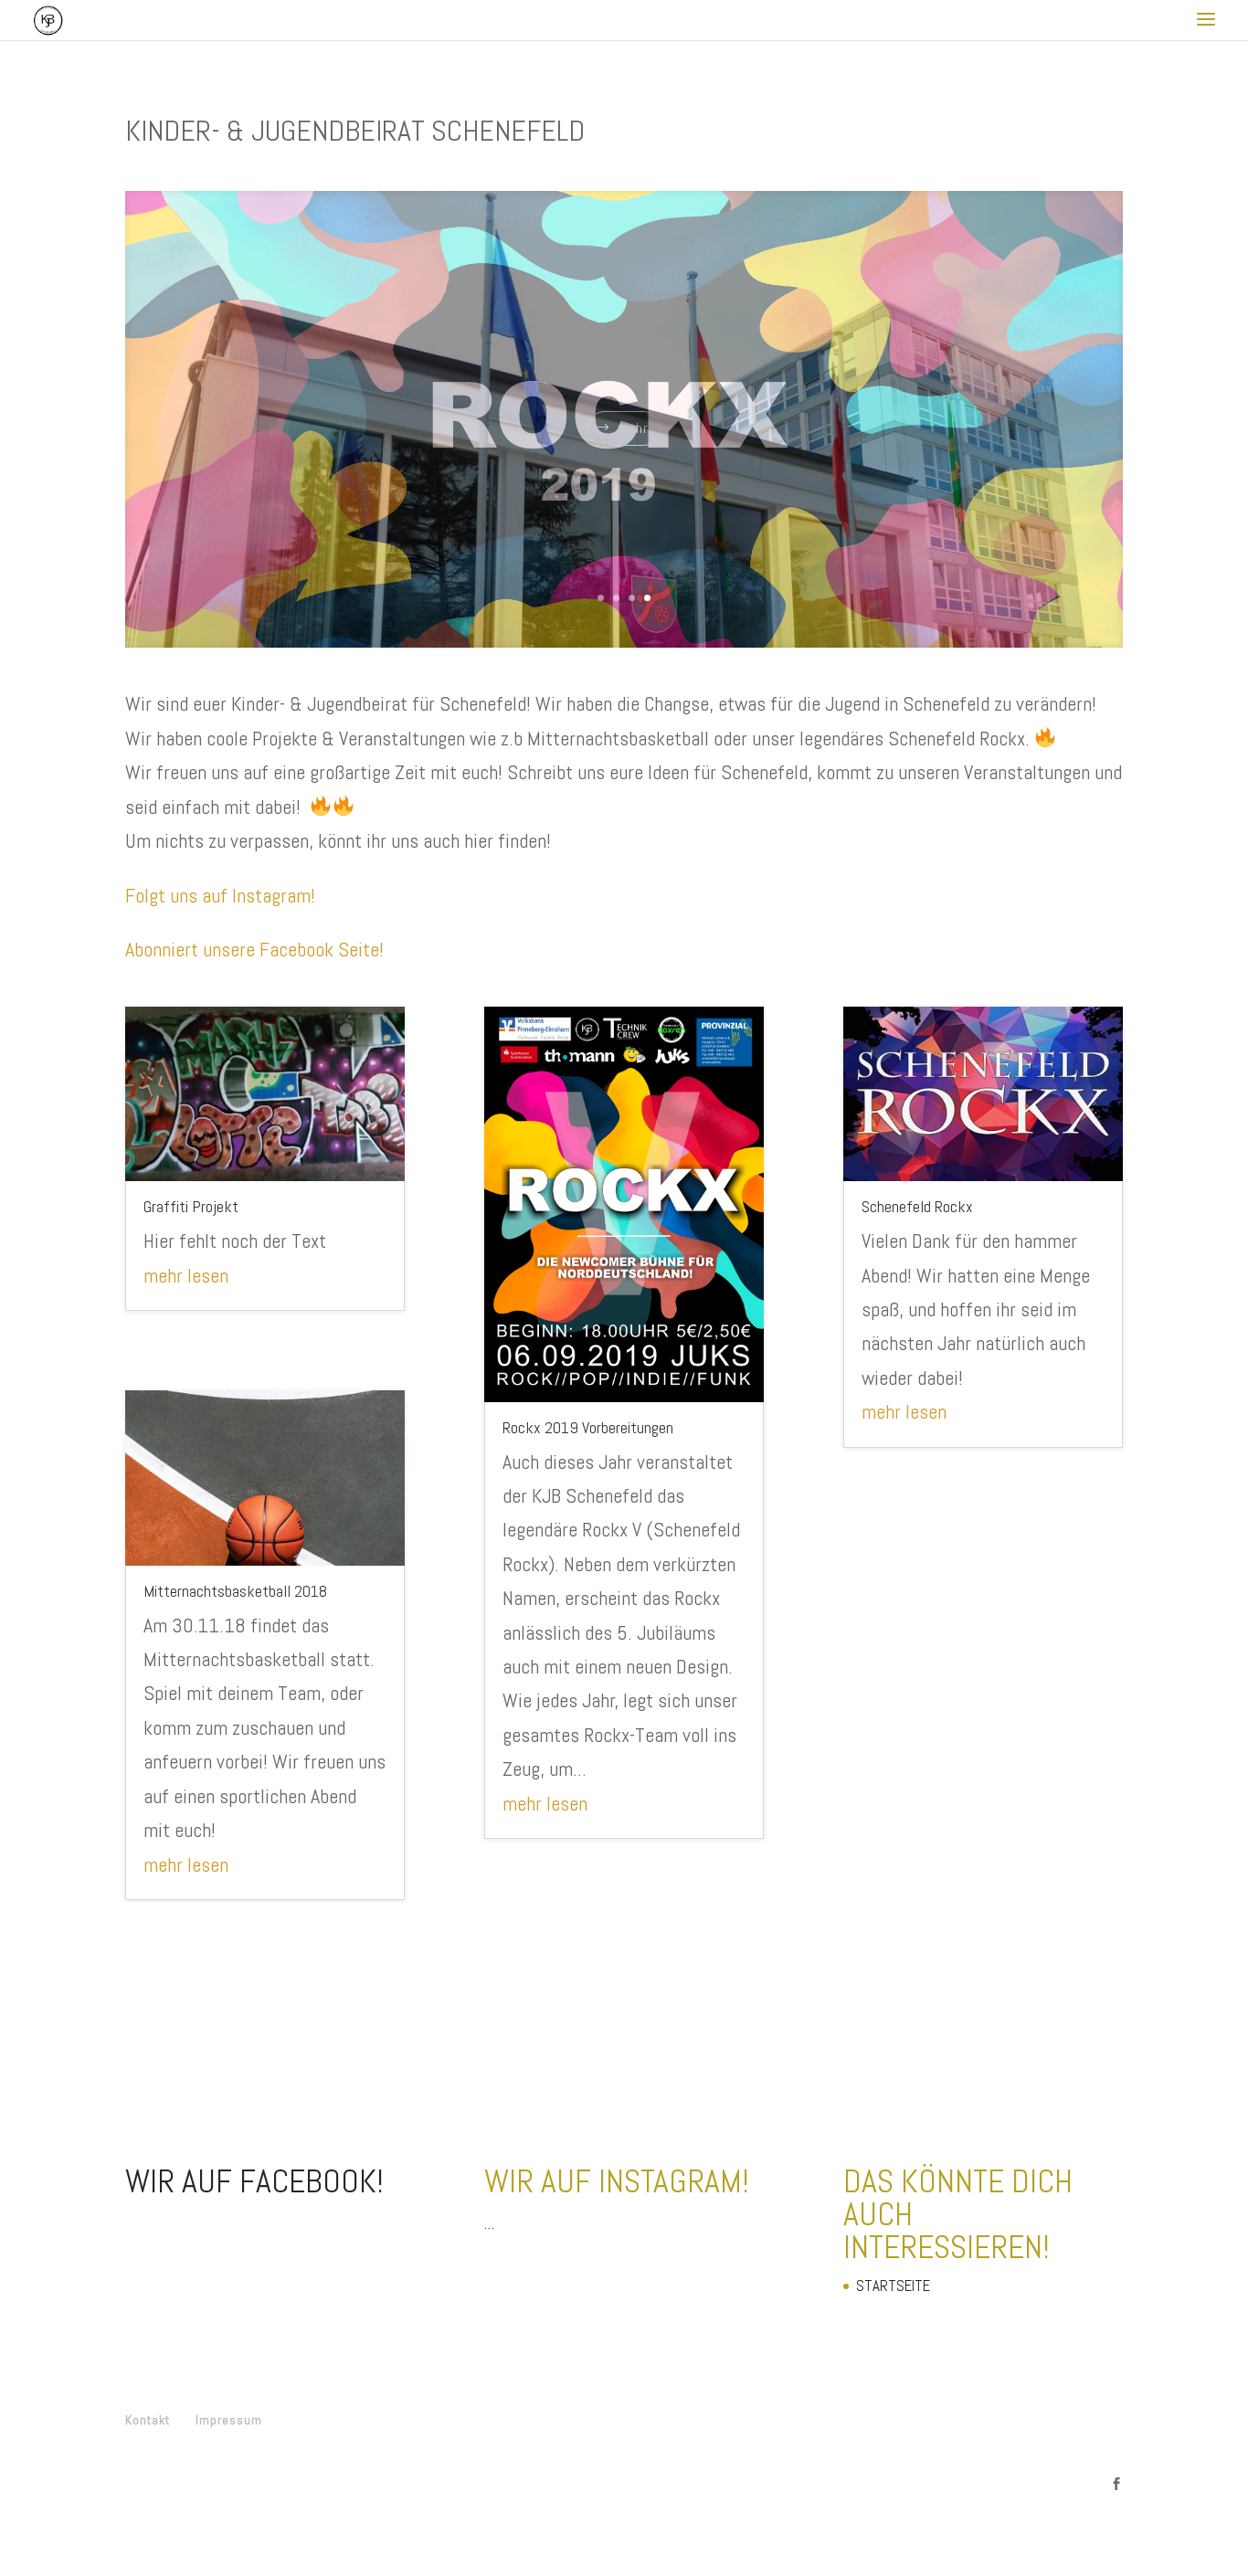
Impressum (229, 2420)
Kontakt (148, 2420)
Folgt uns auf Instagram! (220, 894)
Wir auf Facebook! (254, 2181)
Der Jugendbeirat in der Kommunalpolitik (624, 387)
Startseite (893, 2286)
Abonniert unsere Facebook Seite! (254, 949)
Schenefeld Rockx (917, 1206)
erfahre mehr (634, 454)
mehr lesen (186, 1274)
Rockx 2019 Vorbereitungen (588, 1426)
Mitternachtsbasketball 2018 (235, 1590)
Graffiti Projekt (191, 1206)
